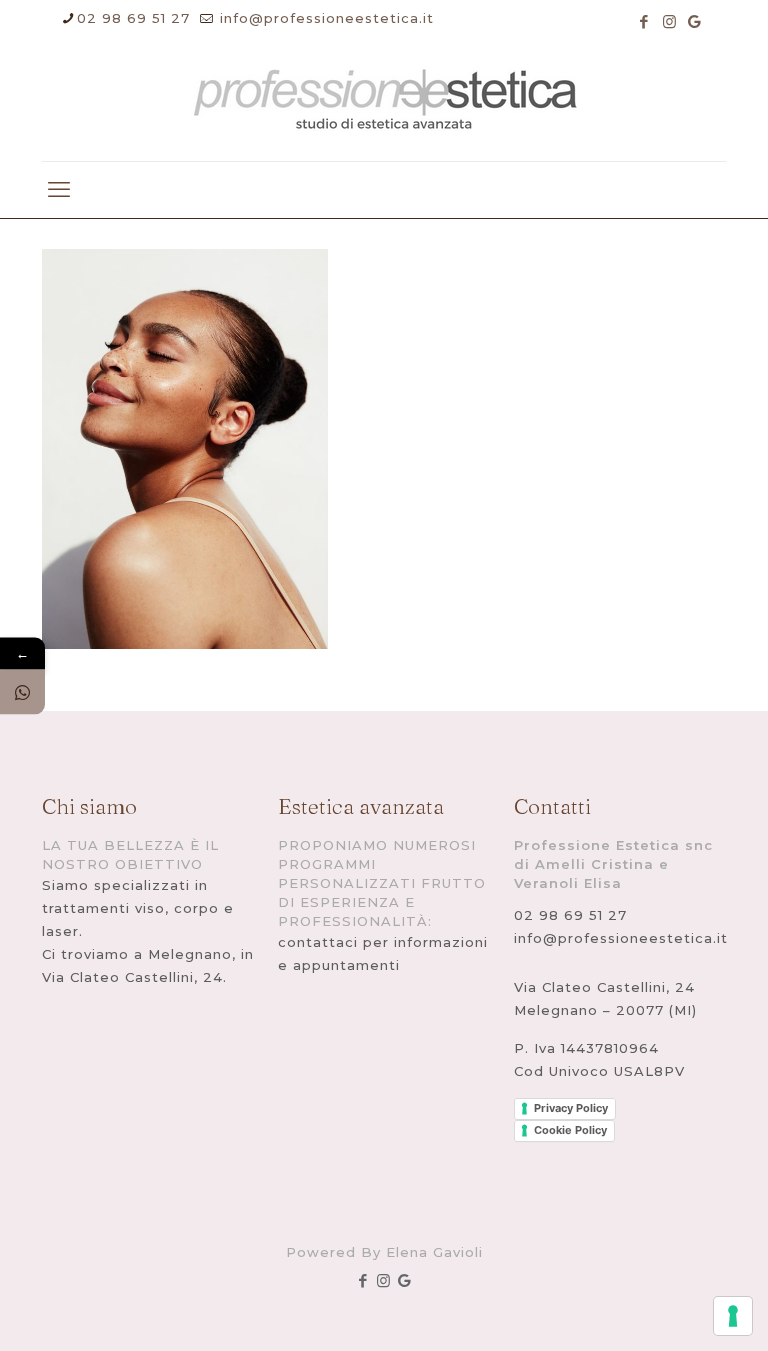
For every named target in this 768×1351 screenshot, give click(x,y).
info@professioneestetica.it (324, 18)
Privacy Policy (571, 1108)
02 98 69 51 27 (133, 18)
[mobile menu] (59, 190)
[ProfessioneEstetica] (384, 103)
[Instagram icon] (669, 21)
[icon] (694, 21)
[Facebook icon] (644, 21)
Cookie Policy (570, 1130)
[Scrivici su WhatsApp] (22, 691)
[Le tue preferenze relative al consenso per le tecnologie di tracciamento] (733, 1316)
